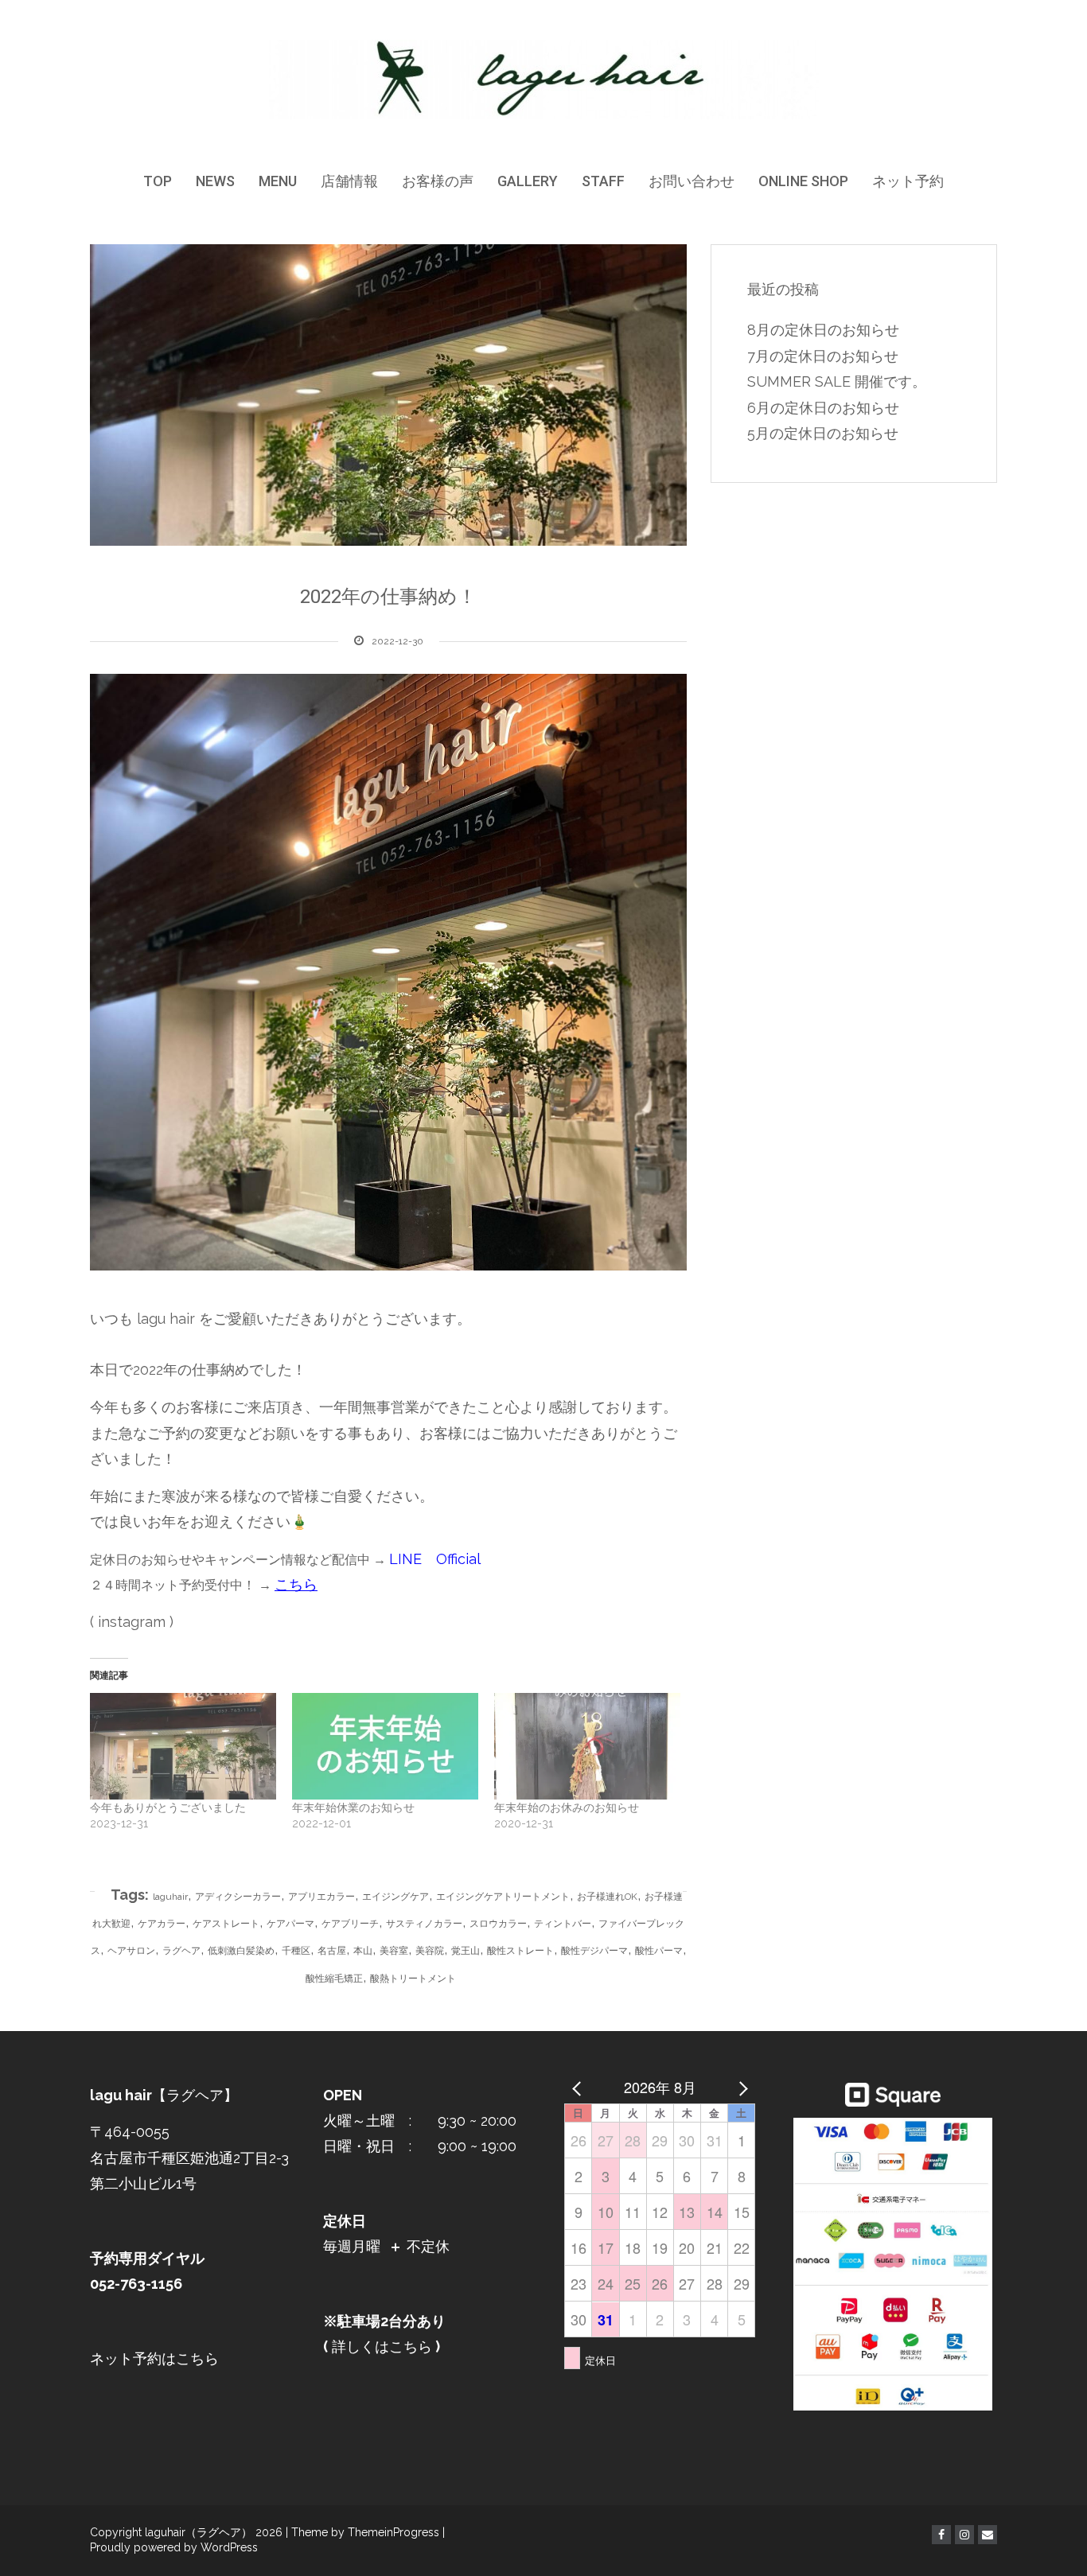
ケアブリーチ (350, 1924)
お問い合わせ (692, 181)
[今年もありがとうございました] (183, 1746)
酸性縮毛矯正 (334, 1979)
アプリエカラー (321, 1897)
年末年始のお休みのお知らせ (567, 1807)
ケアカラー (162, 1924)
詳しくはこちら (380, 2346)
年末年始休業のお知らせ (353, 1807)
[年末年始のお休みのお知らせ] (587, 1746)
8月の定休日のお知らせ (823, 330)
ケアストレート (226, 1924)
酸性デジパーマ (594, 1951)
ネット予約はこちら (154, 2358)
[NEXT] (740, 2087)
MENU (278, 181)
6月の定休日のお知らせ (823, 408)
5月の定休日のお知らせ (823, 433)
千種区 (296, 1951)
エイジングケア (395, 1897)
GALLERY (528, 181)
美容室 (394, 1951)
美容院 (430, 1951)
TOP (158, 181)
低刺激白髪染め (241, 1951)
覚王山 (466, 1951)
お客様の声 (438, 181)
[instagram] (964, 2535)
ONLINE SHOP (803, 181)
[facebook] (941, 2535)
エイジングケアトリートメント (503, 1897)
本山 (363, 1951)
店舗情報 (349, 181)
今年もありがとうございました (168, 1807)
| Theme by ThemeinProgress (362, 2532)
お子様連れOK (607, 1897)
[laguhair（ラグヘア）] (544, 79)
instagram (132, 1622)
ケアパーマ (290, 1924)
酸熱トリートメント (413, 1979)
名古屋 (332, 1951)
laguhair (170, 1897)
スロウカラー (498, 1924)
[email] (988, 2535)
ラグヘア (181, 1951)
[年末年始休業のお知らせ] (385, 1746)
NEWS (215, 181)
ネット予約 (908, 181)
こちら (296, 1584)
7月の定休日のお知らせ (823, 356)
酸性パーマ (659, 1951)
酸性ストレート (520, 1951)
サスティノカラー (424, 1924)
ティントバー (563, 1924)
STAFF (603, 181)
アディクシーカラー (238, 1897)
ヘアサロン (131, 1951)
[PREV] (579, 2087)
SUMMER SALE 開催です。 (837, 381)
